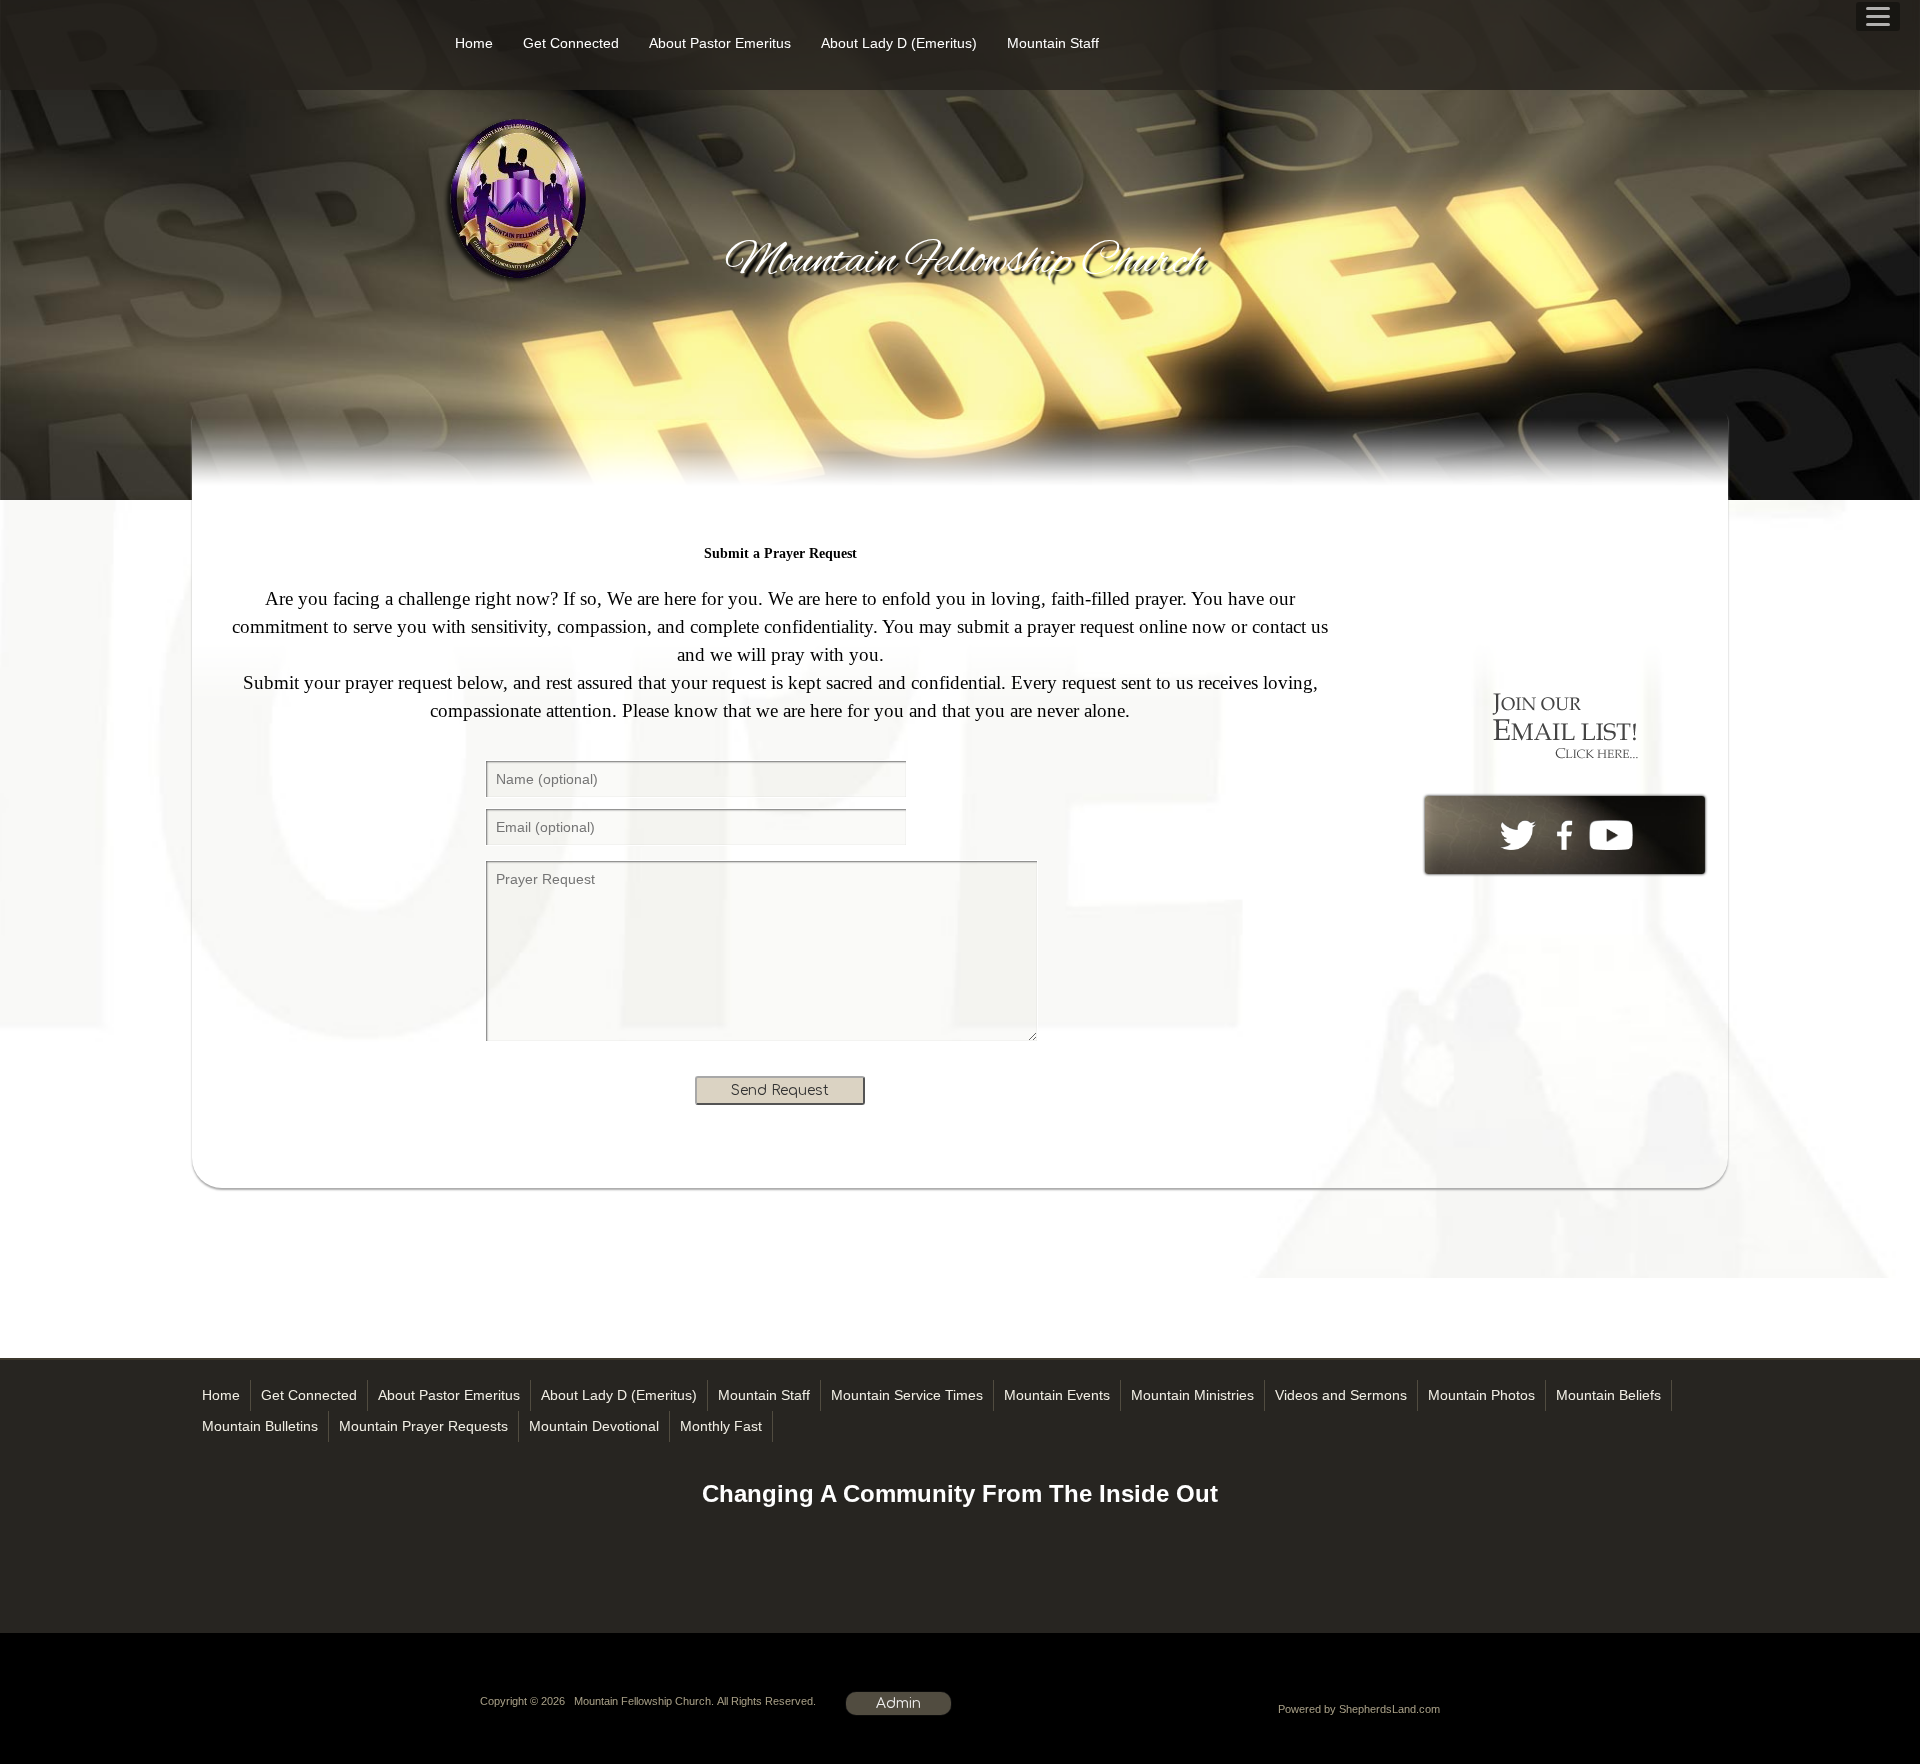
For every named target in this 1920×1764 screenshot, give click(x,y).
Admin (898, 1703)
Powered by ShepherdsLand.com (1359, 1709)
